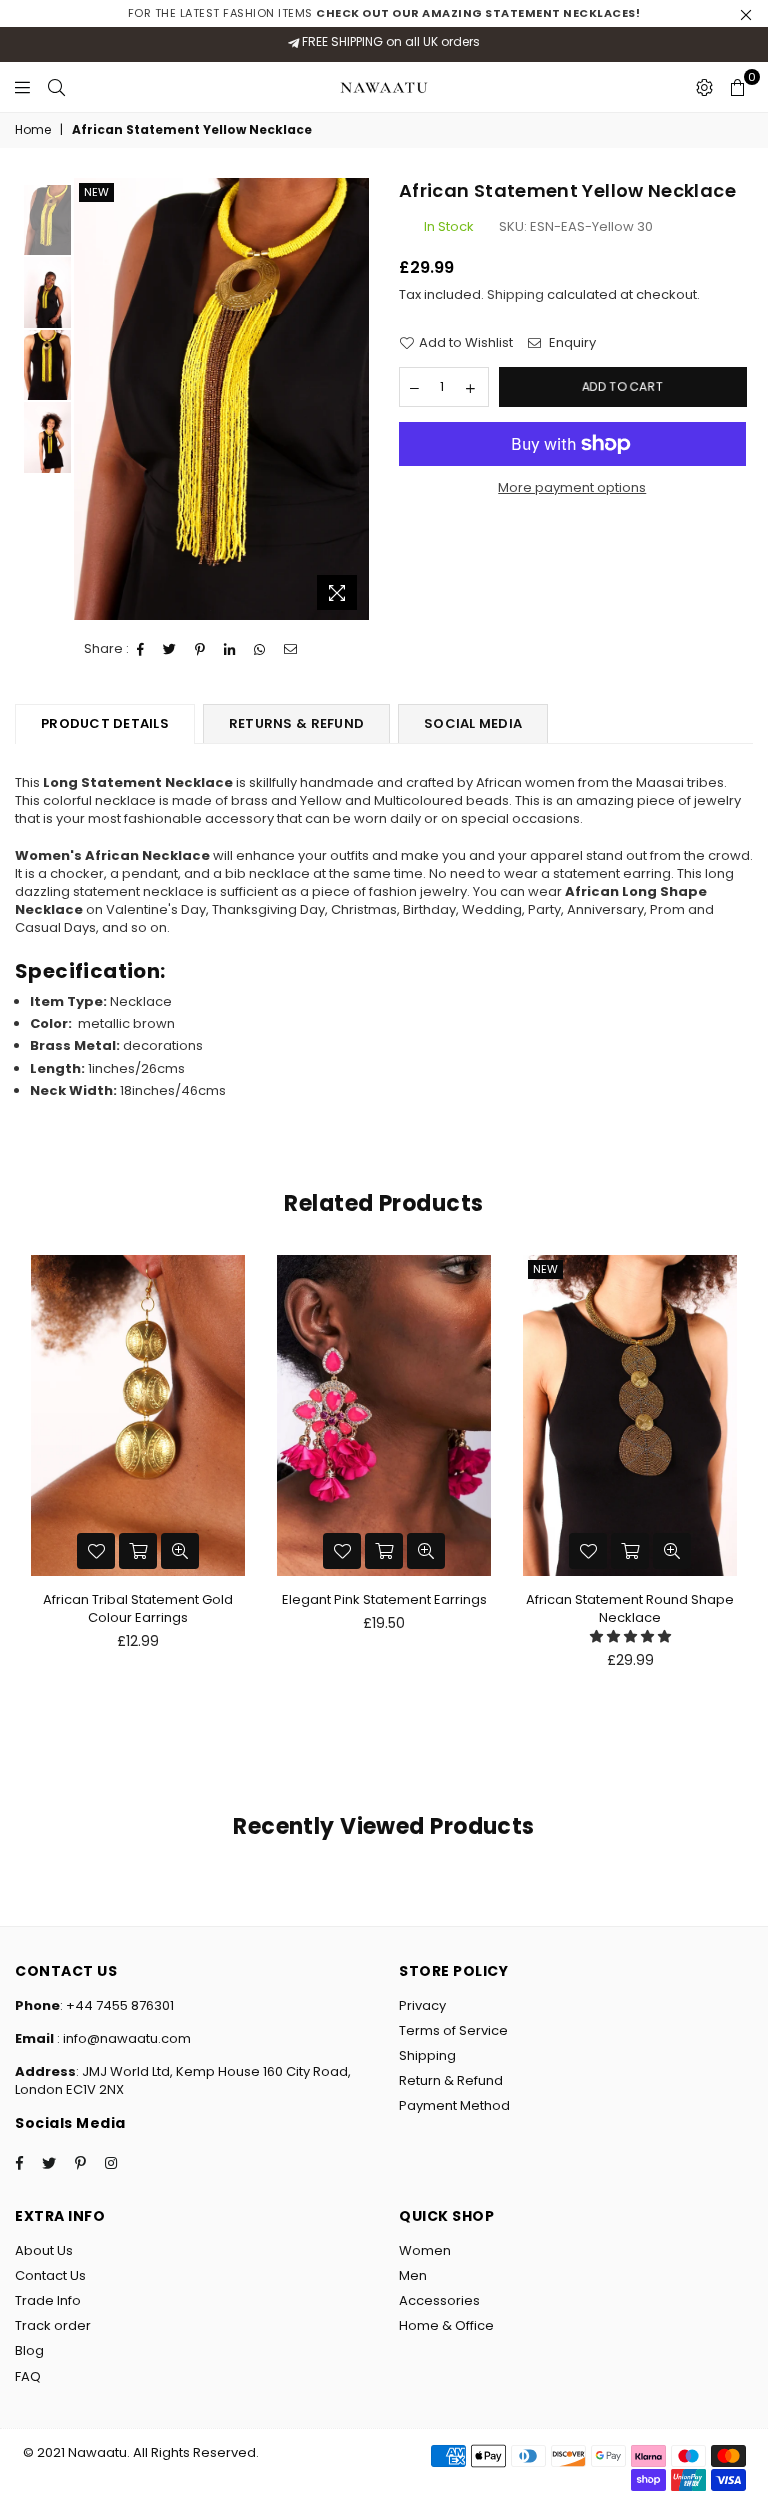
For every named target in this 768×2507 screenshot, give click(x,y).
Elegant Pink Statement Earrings (384, 1599)
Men (413, 2275)
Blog (29, 2350)
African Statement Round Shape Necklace (630, 1608)
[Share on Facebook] (141, 650)
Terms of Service (453, 2030)
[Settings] (704, 87)
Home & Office (446, 2325)
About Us (44, 2250)
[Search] (56, 87)
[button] (630, 1636)
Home (33, 130)
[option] (221, 399)
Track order (53, 2325)
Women (425, 2250)
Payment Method (454, 2105)
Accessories (439, 2300)
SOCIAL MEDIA (473, 723)
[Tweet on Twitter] (170, 650)
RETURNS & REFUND (296, 723)
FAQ (28, 2376)
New (96, 192)
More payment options (572, 488)
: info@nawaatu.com (122, 2038)
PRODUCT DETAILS (105, 723)
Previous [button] (91, 398)
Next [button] (351, 398)
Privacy (422, 2005)
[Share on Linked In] (230, 650)
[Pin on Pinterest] (200, 650)
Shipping (515, 294)
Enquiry (571, 343)
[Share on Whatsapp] (260, 650)
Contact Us (50, 2275)
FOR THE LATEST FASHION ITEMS (384, 13)
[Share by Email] (291, 650)
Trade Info (48, 2300)
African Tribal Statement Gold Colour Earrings (138, 1608)
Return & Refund (451, 2080)
